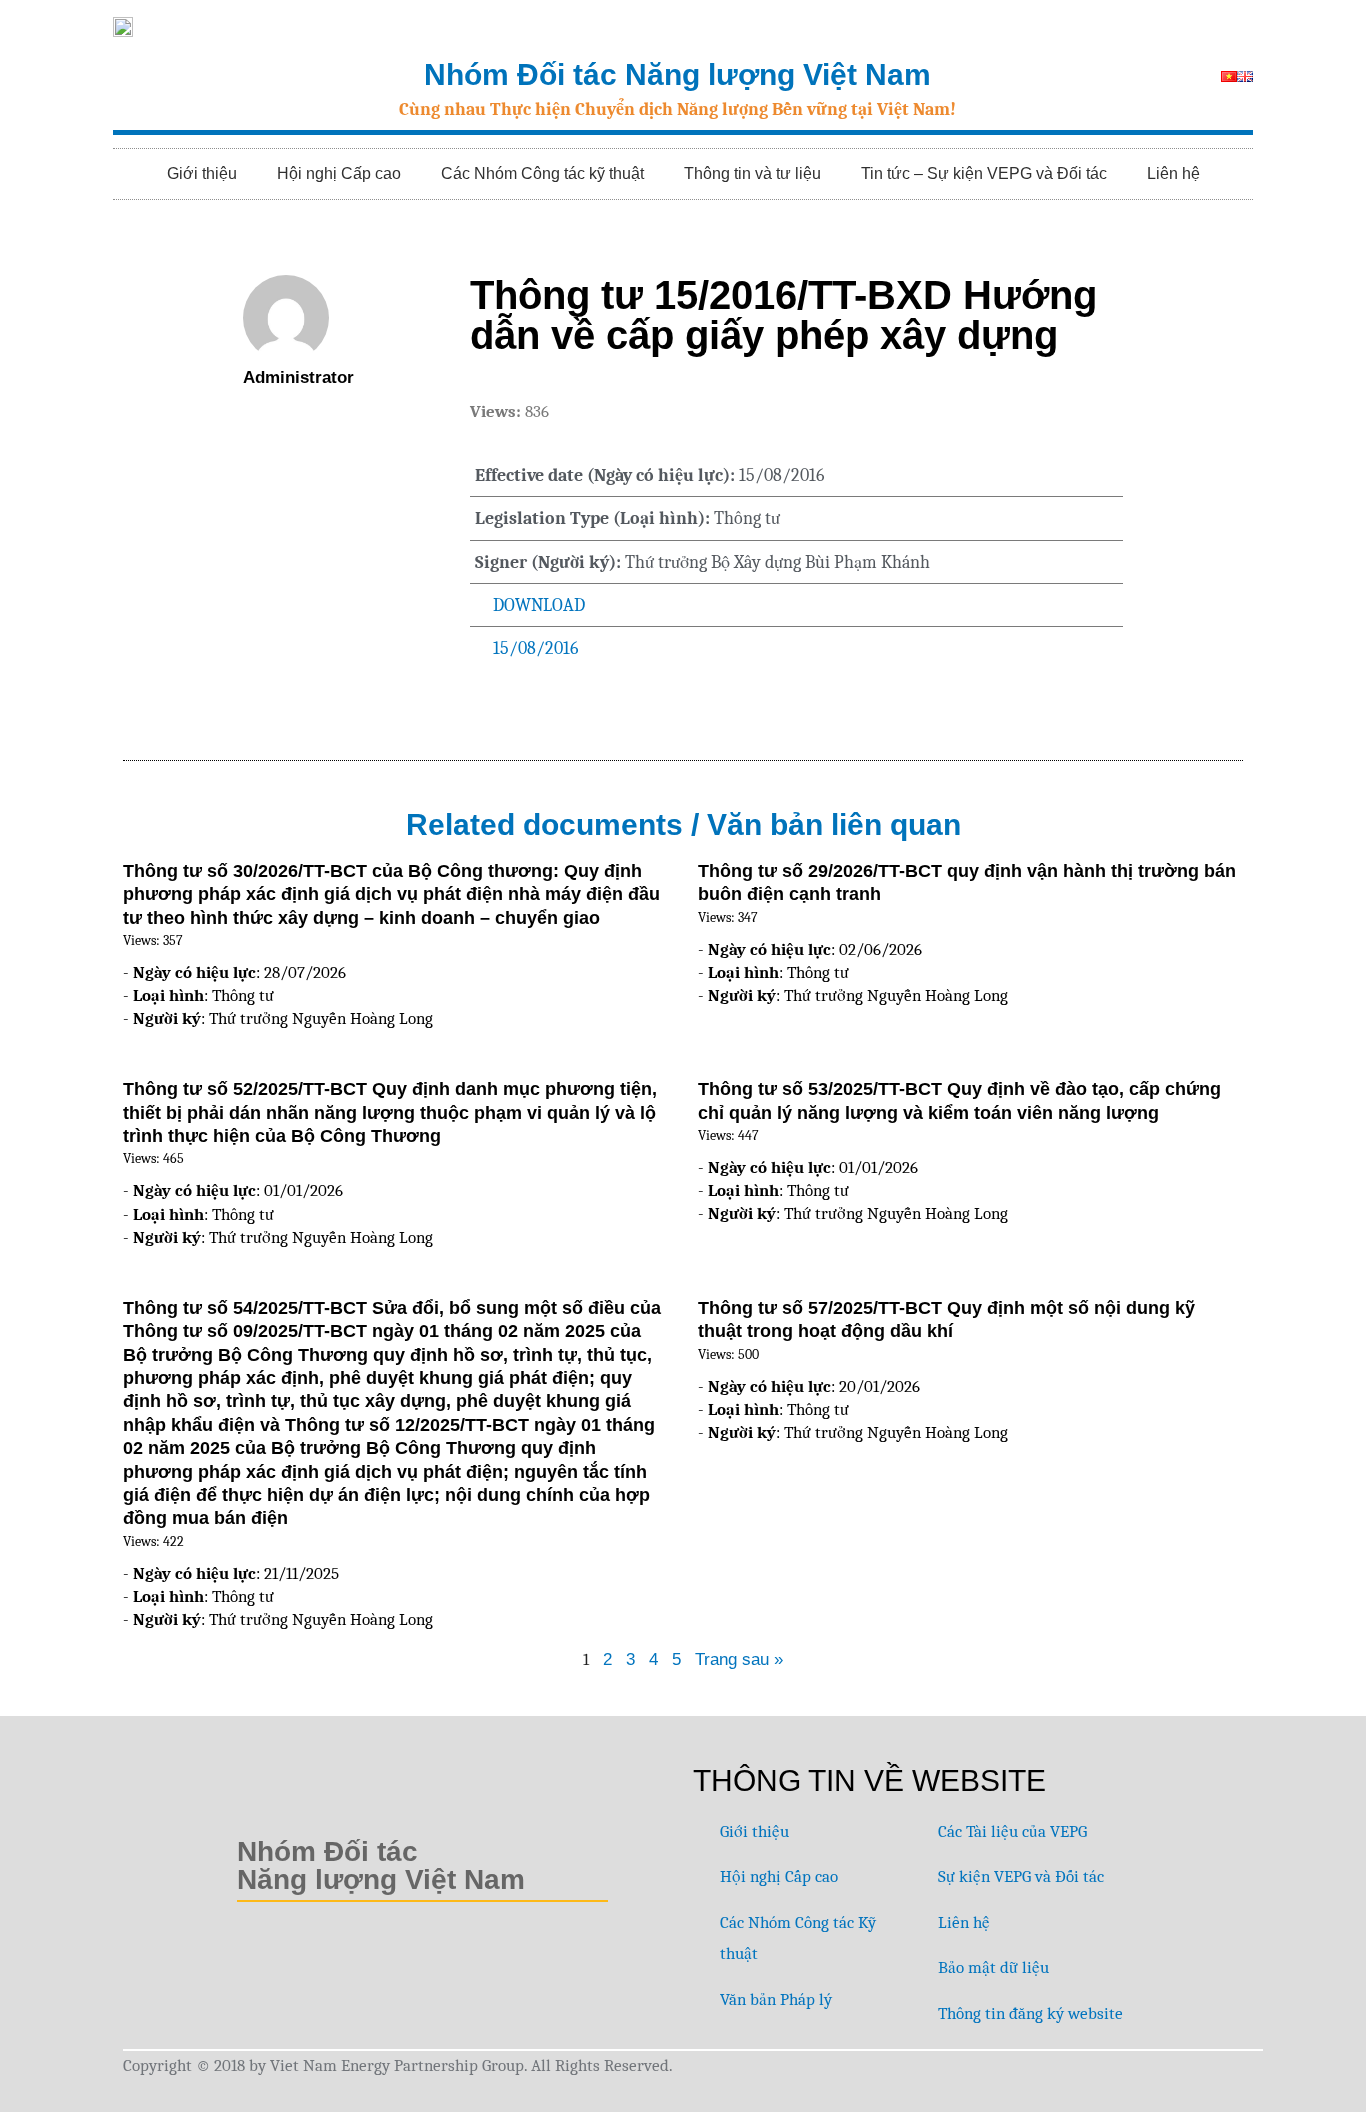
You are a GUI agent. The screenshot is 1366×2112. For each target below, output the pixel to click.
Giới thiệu (202, 173)
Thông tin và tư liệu (752, 173)
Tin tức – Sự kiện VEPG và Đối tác (984, 173)
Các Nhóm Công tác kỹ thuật (542, 173)
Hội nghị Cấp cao (339, 173)
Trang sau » (739, 1659)
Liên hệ (1173, 173)
